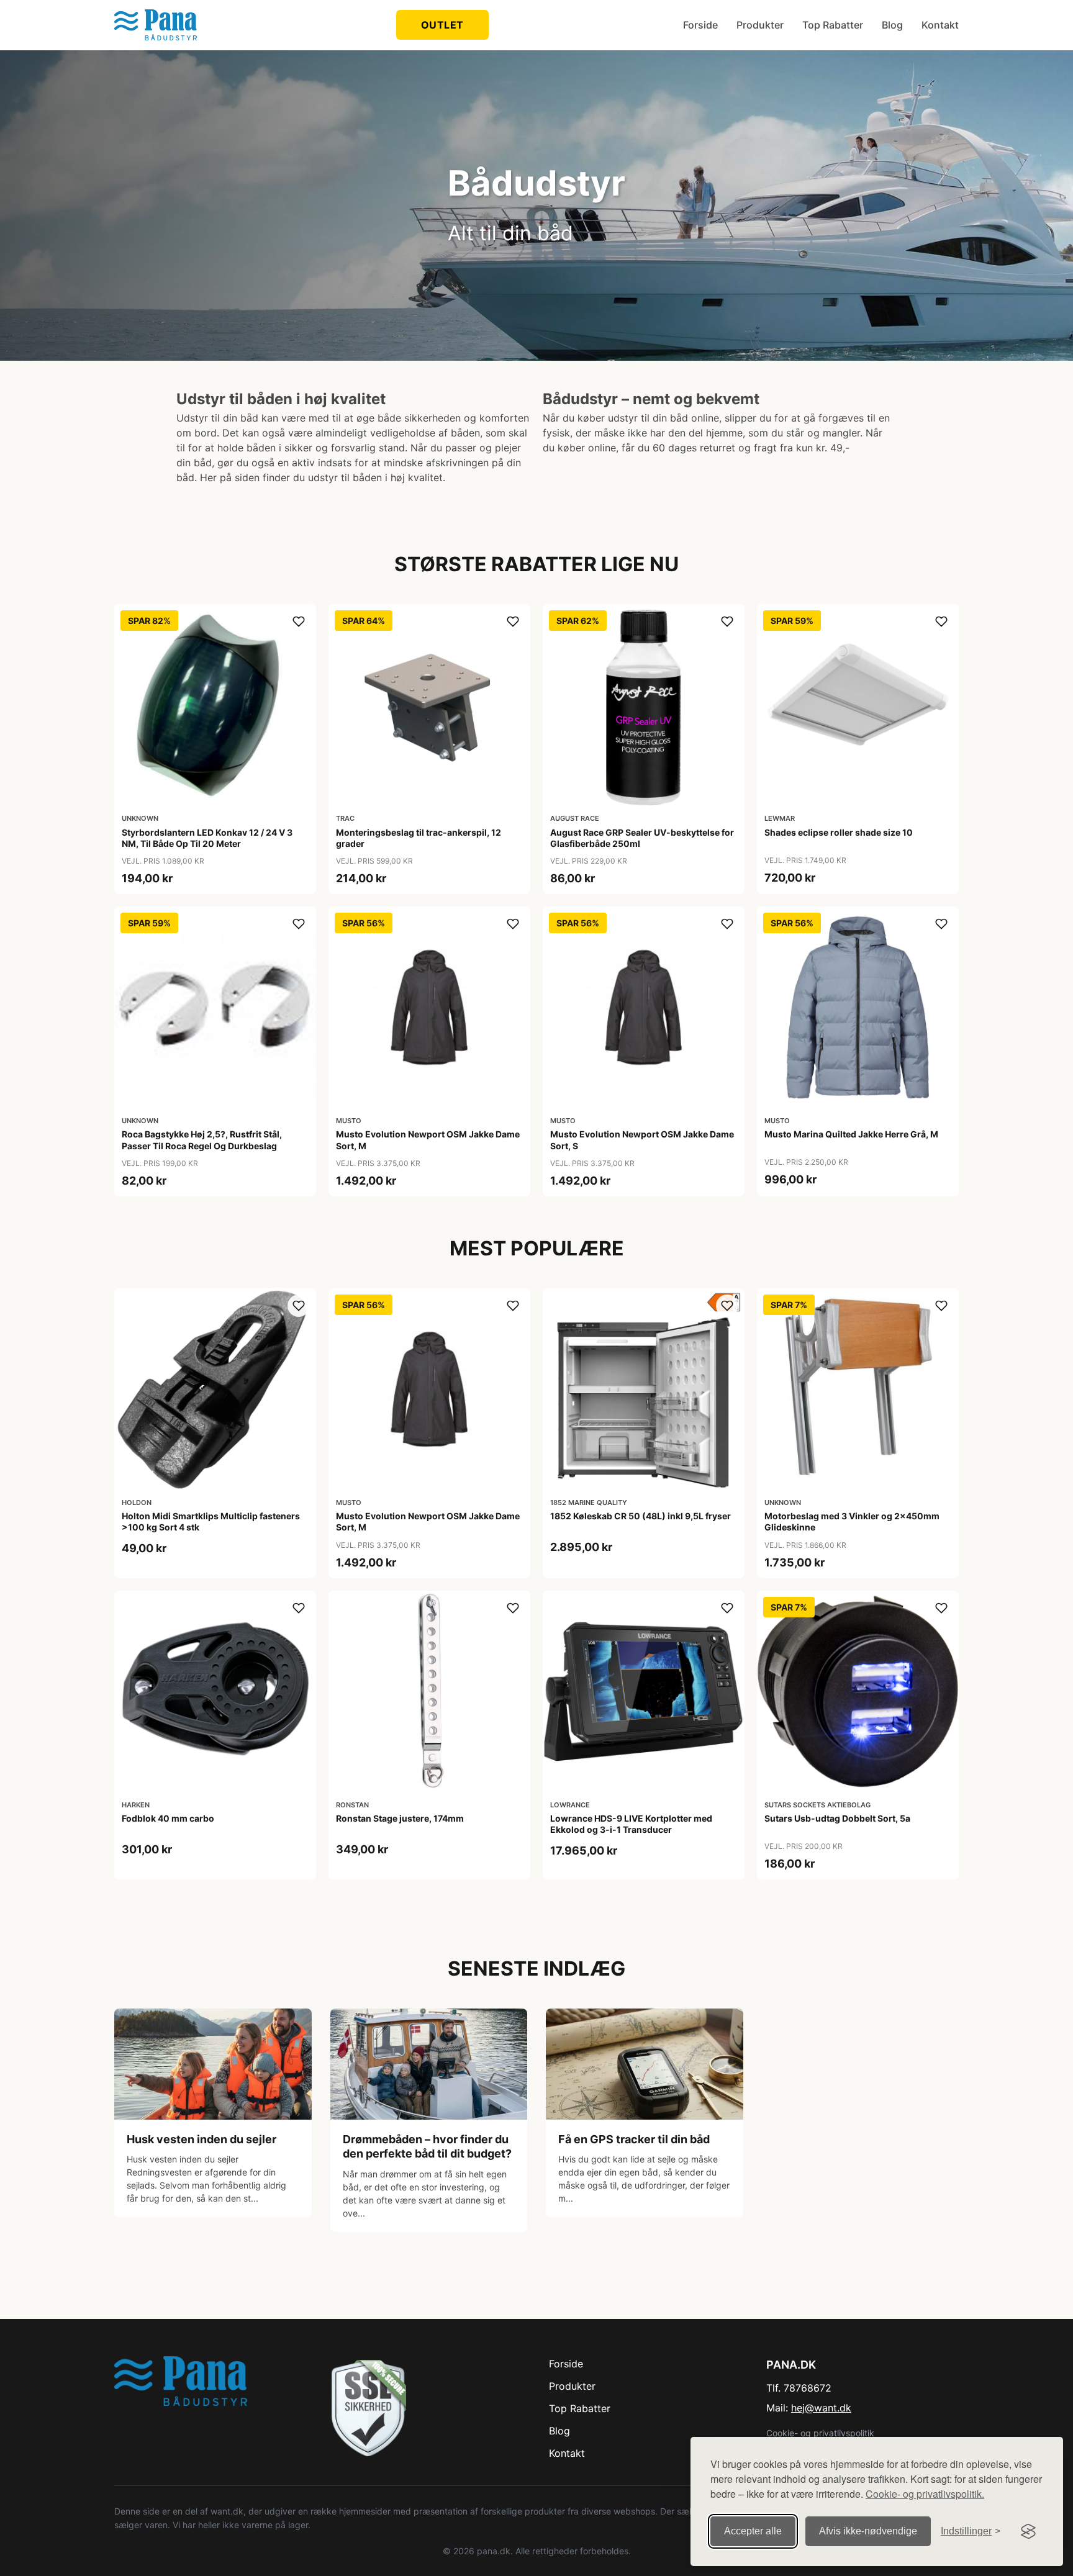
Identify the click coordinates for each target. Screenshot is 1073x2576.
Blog (892, 25)
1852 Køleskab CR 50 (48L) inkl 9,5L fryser (641, 1516)
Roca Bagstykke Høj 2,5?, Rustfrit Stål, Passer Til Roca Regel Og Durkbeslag (202, 1140)
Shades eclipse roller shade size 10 (839, 832)
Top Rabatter (833, 25)
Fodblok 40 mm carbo (168, 1818)
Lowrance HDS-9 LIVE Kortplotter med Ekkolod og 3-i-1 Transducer (631, 1824)
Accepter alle (753, 2531)
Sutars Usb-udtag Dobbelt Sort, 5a (837, 1818)
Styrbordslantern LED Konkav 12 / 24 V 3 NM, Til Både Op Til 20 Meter (207, 838)
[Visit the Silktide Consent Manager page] (1028, 2531)
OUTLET (442, 25)
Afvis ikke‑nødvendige (868, 2531)
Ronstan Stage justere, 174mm (400, 1818)
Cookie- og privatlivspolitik (820, 2433)
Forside (700, 25)
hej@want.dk (821, 2408)
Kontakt (940, 25)
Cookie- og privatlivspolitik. (925, 2494)
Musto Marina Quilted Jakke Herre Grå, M (851, 1134)
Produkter (760, 25)
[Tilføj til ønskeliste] (299, 621)
